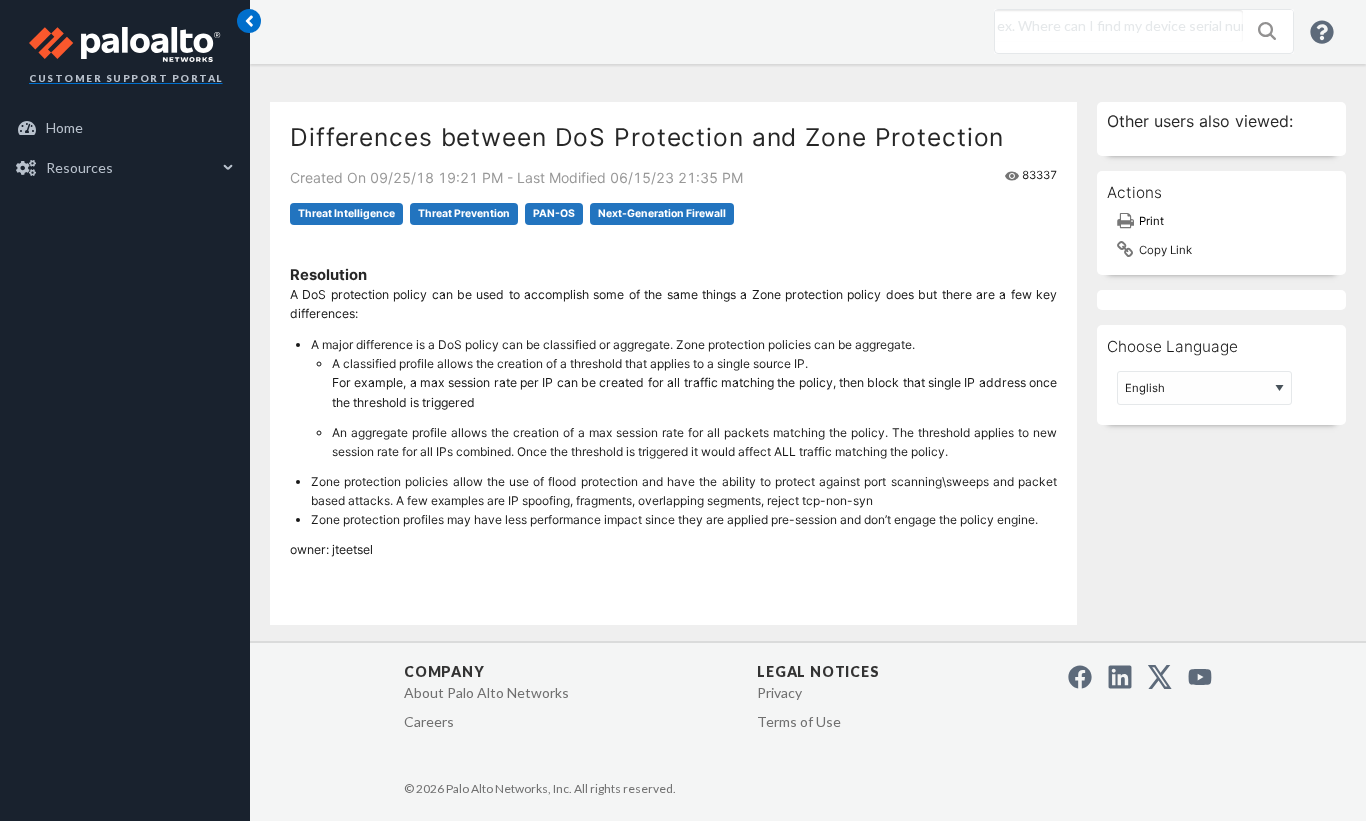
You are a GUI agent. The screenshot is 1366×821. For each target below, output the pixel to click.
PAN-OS (554, 213)
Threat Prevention (464, 213)
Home (64, 127)
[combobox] (1114, 26)
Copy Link (1165, 250)
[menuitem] (125, 128)
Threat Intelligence (346, 213)
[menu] (125, 148)
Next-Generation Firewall (662, 213)
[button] (1267, 31)
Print (1151, 221)
